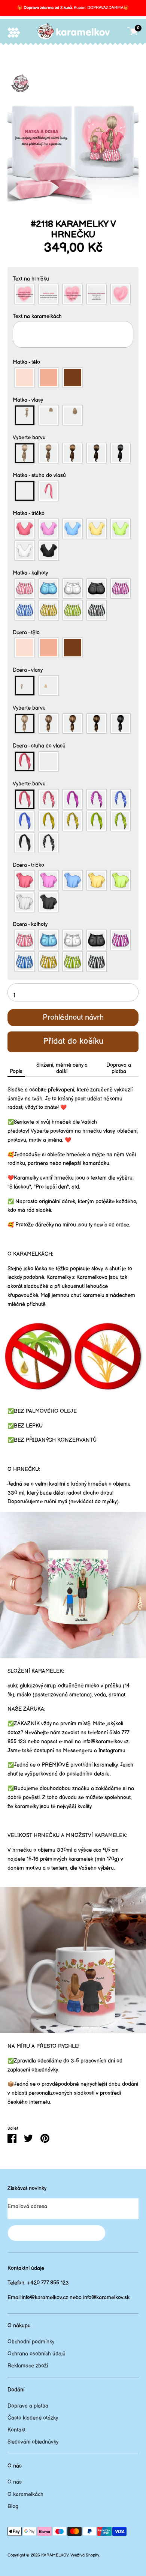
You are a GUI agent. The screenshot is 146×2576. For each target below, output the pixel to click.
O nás (15, 2482)
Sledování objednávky (33, 2442)
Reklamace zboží (28, 2366)
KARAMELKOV (55, 2555)
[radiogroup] (73, 294)
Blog (13, 2506)
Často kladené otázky (33, 2418)
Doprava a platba (119, 1068)
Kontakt (16, 2430)
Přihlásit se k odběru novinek (57, 2233)
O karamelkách (25, 2494)
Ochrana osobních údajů (36, 2354)
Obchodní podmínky (31, 2342)
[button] (73, 279)
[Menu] (14, 32)
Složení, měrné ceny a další (62, 1068)
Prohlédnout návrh (73, 1018)
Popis (16, 1071)
